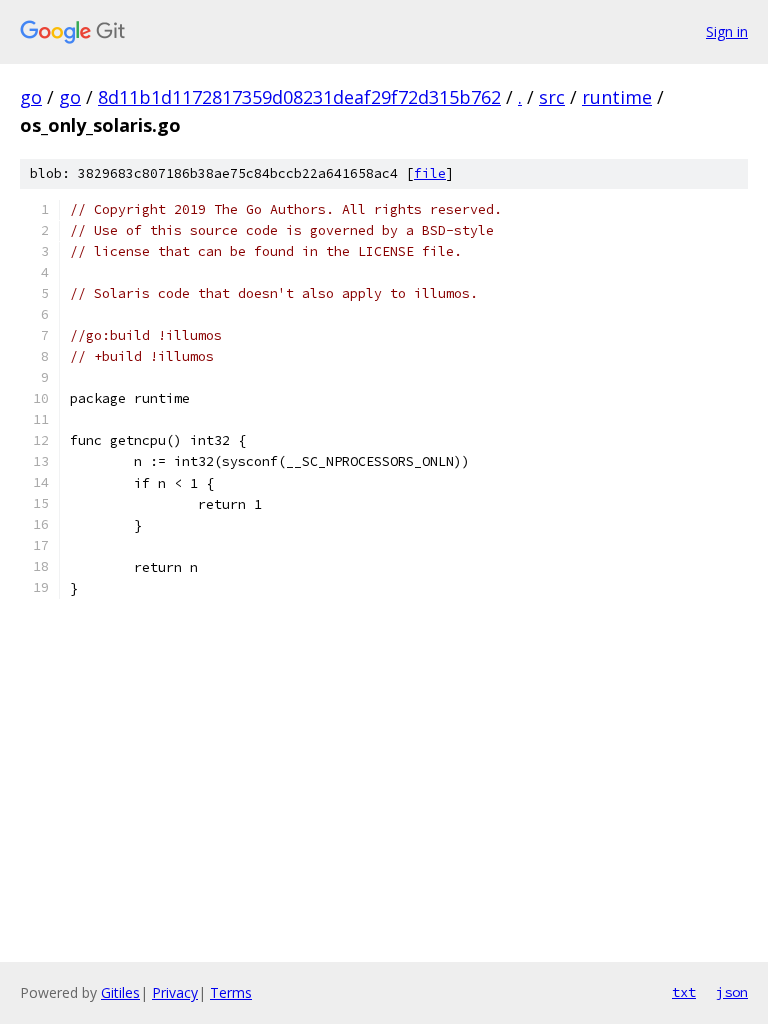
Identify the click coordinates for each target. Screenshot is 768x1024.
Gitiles (120, 992)
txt (684, 992)
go (31, 97)
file (430, 173)
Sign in (727, 31)
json (732, 992)
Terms (231, 992)
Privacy (175, 992)
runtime (617, 97)
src (552, 97)
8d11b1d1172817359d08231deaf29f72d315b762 (299, 97)
